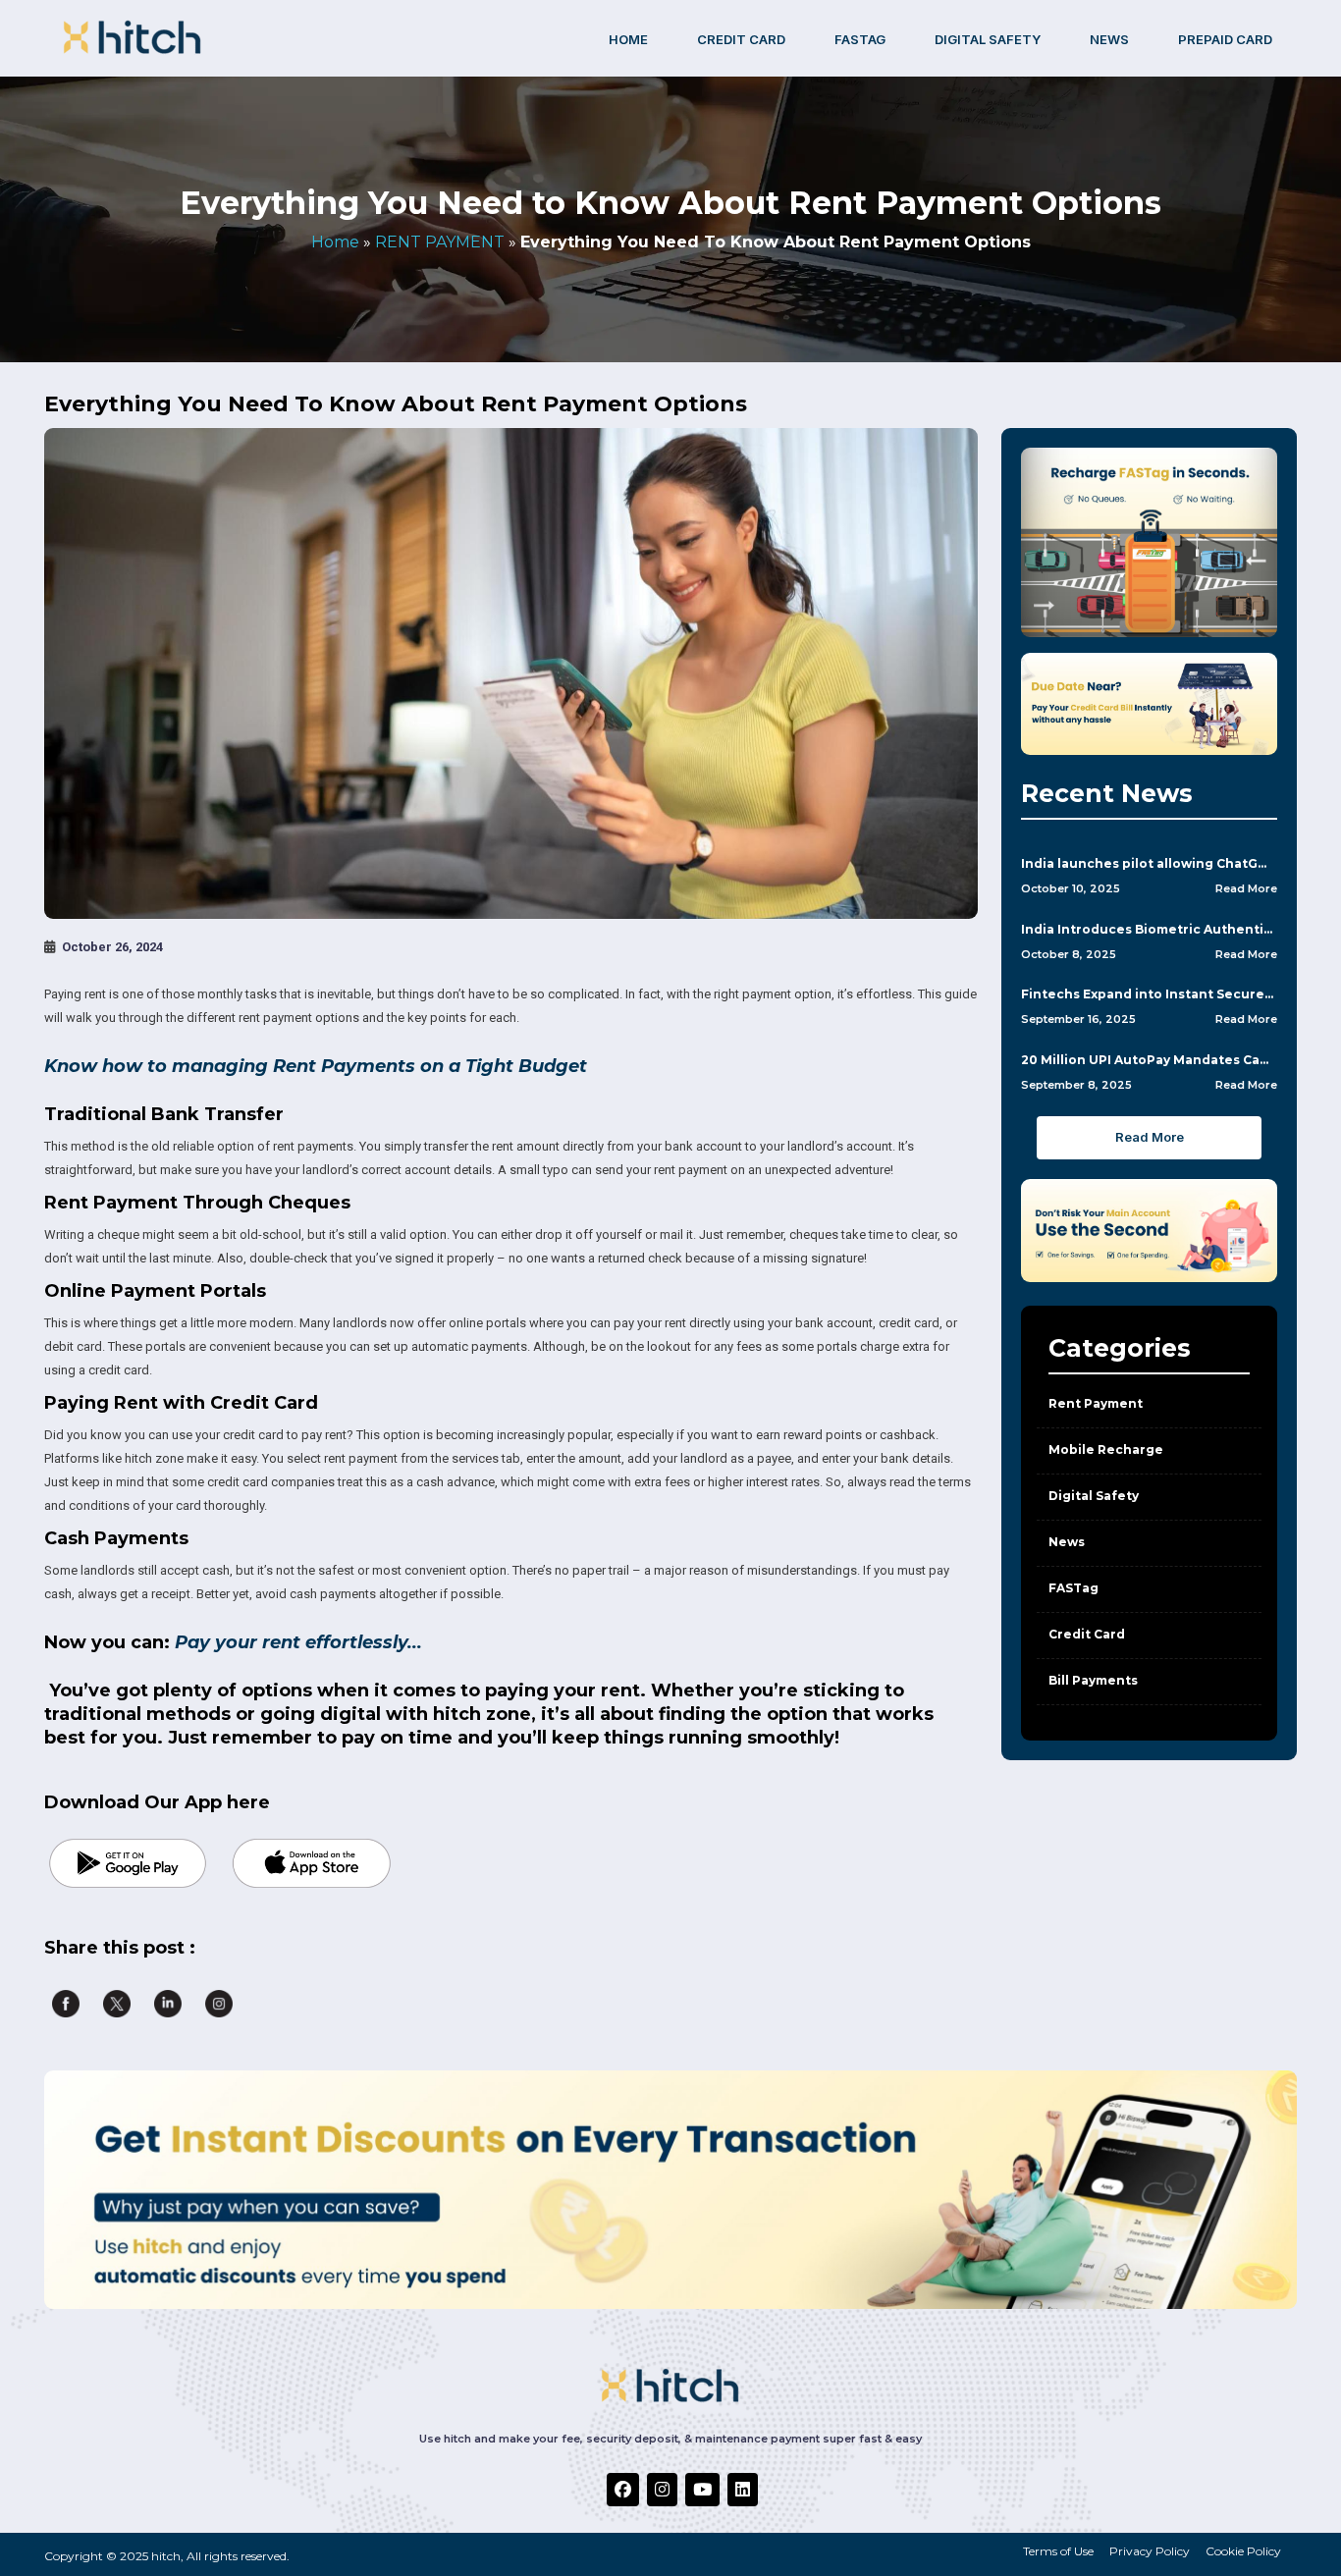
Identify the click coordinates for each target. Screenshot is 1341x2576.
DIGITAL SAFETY (988, 39)
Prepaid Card (1225, 39)
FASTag (860, 39)
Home (628, 39)
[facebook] (623, 2490)
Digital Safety (1094, 1496)
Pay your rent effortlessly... (298, 1642)
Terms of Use (1058, 2551)
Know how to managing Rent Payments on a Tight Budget (318, 1066)
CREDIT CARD (741, 39)
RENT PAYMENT (440, 242)
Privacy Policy (1150, 2551)
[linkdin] (743, 2490)
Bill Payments (1093, 1680)
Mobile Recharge (1106, 1449)
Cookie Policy (1243, 2551)
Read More (1246, 888)
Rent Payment (1096, 1403)
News (1109, 39)
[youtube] (702, 2490)
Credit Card (1087, 1634)
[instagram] (662, 2490)
